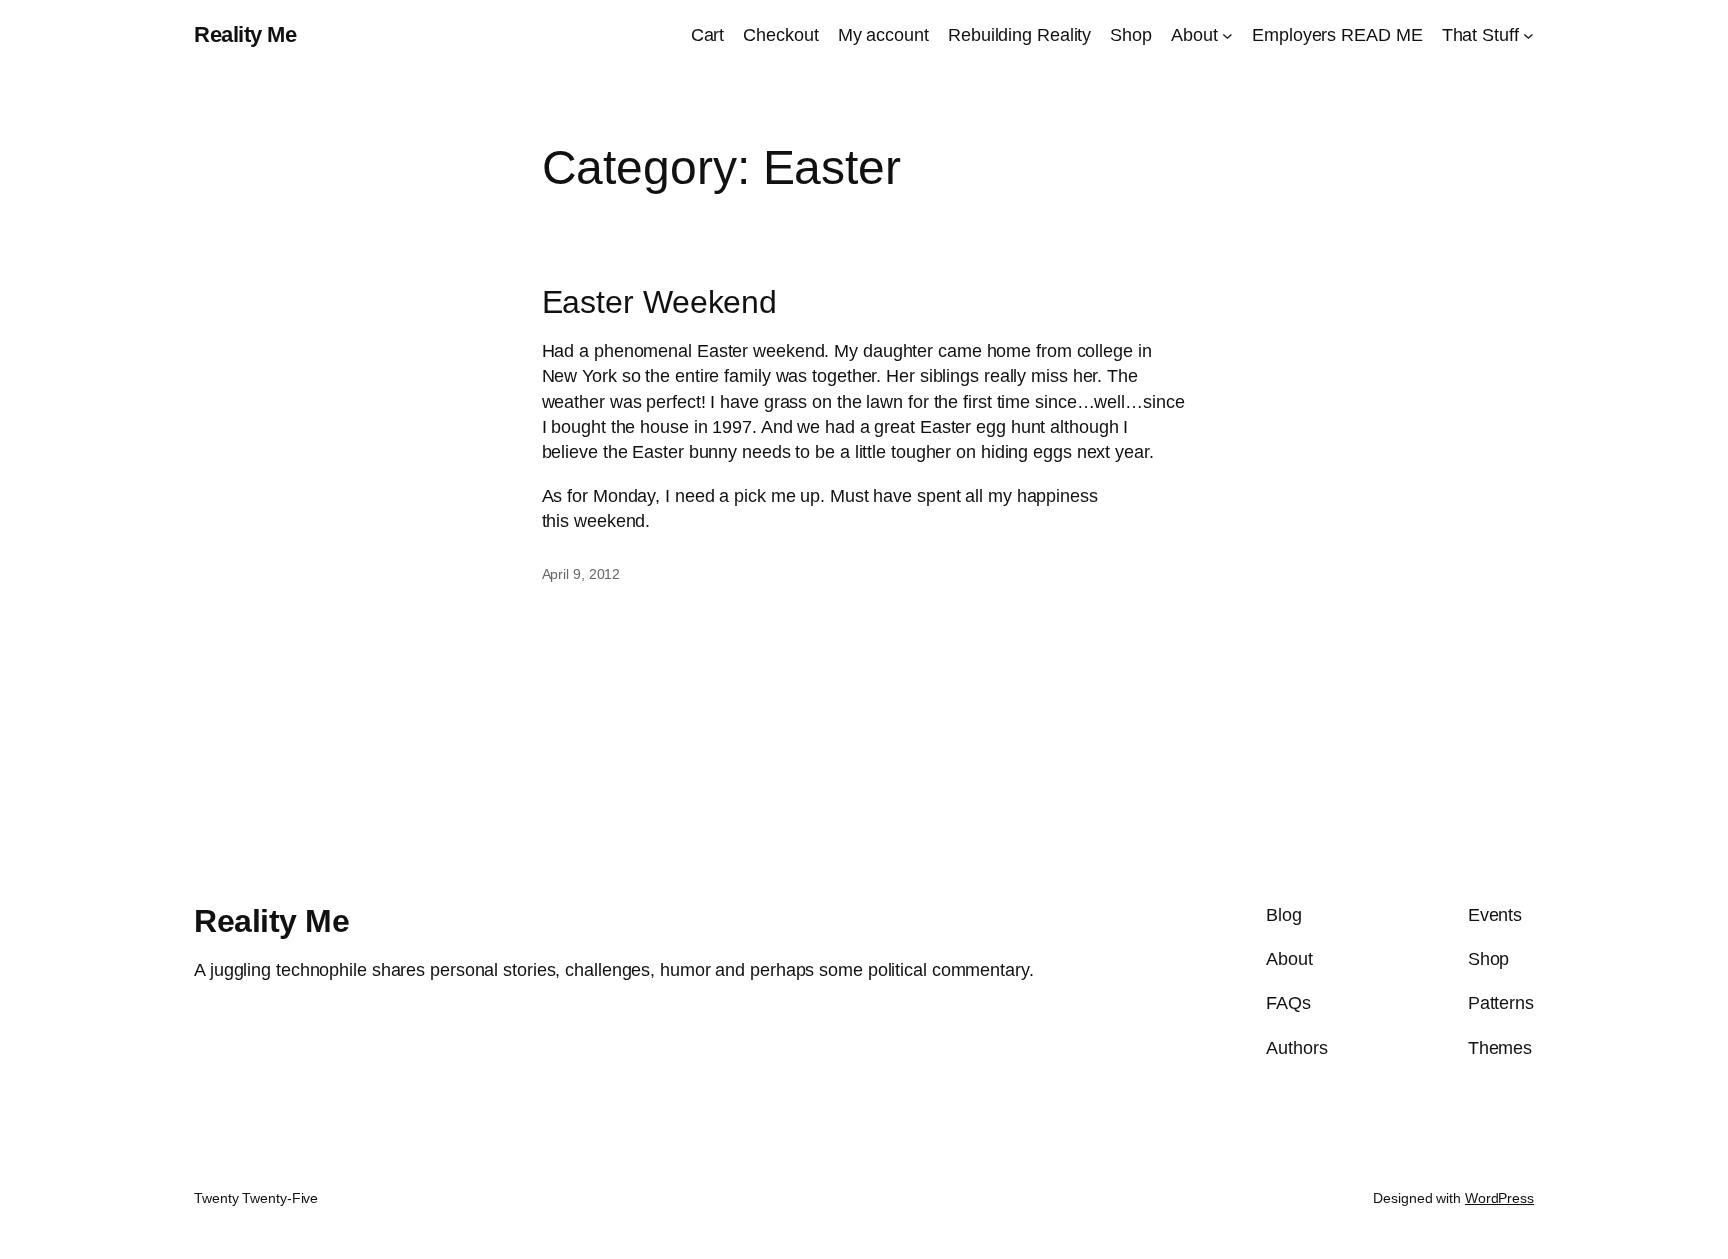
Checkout (780, 35)
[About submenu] (1227, 35)
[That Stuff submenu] (1528, 35)
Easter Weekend (660, 302)
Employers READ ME (1337, 35)
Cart (708, 35)
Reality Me (245, 34)
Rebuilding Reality (1019, 35)
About (1194, 35)
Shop (1131, 35)
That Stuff (1480, 35)
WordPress (1499, 1198)
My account (883, 35)
